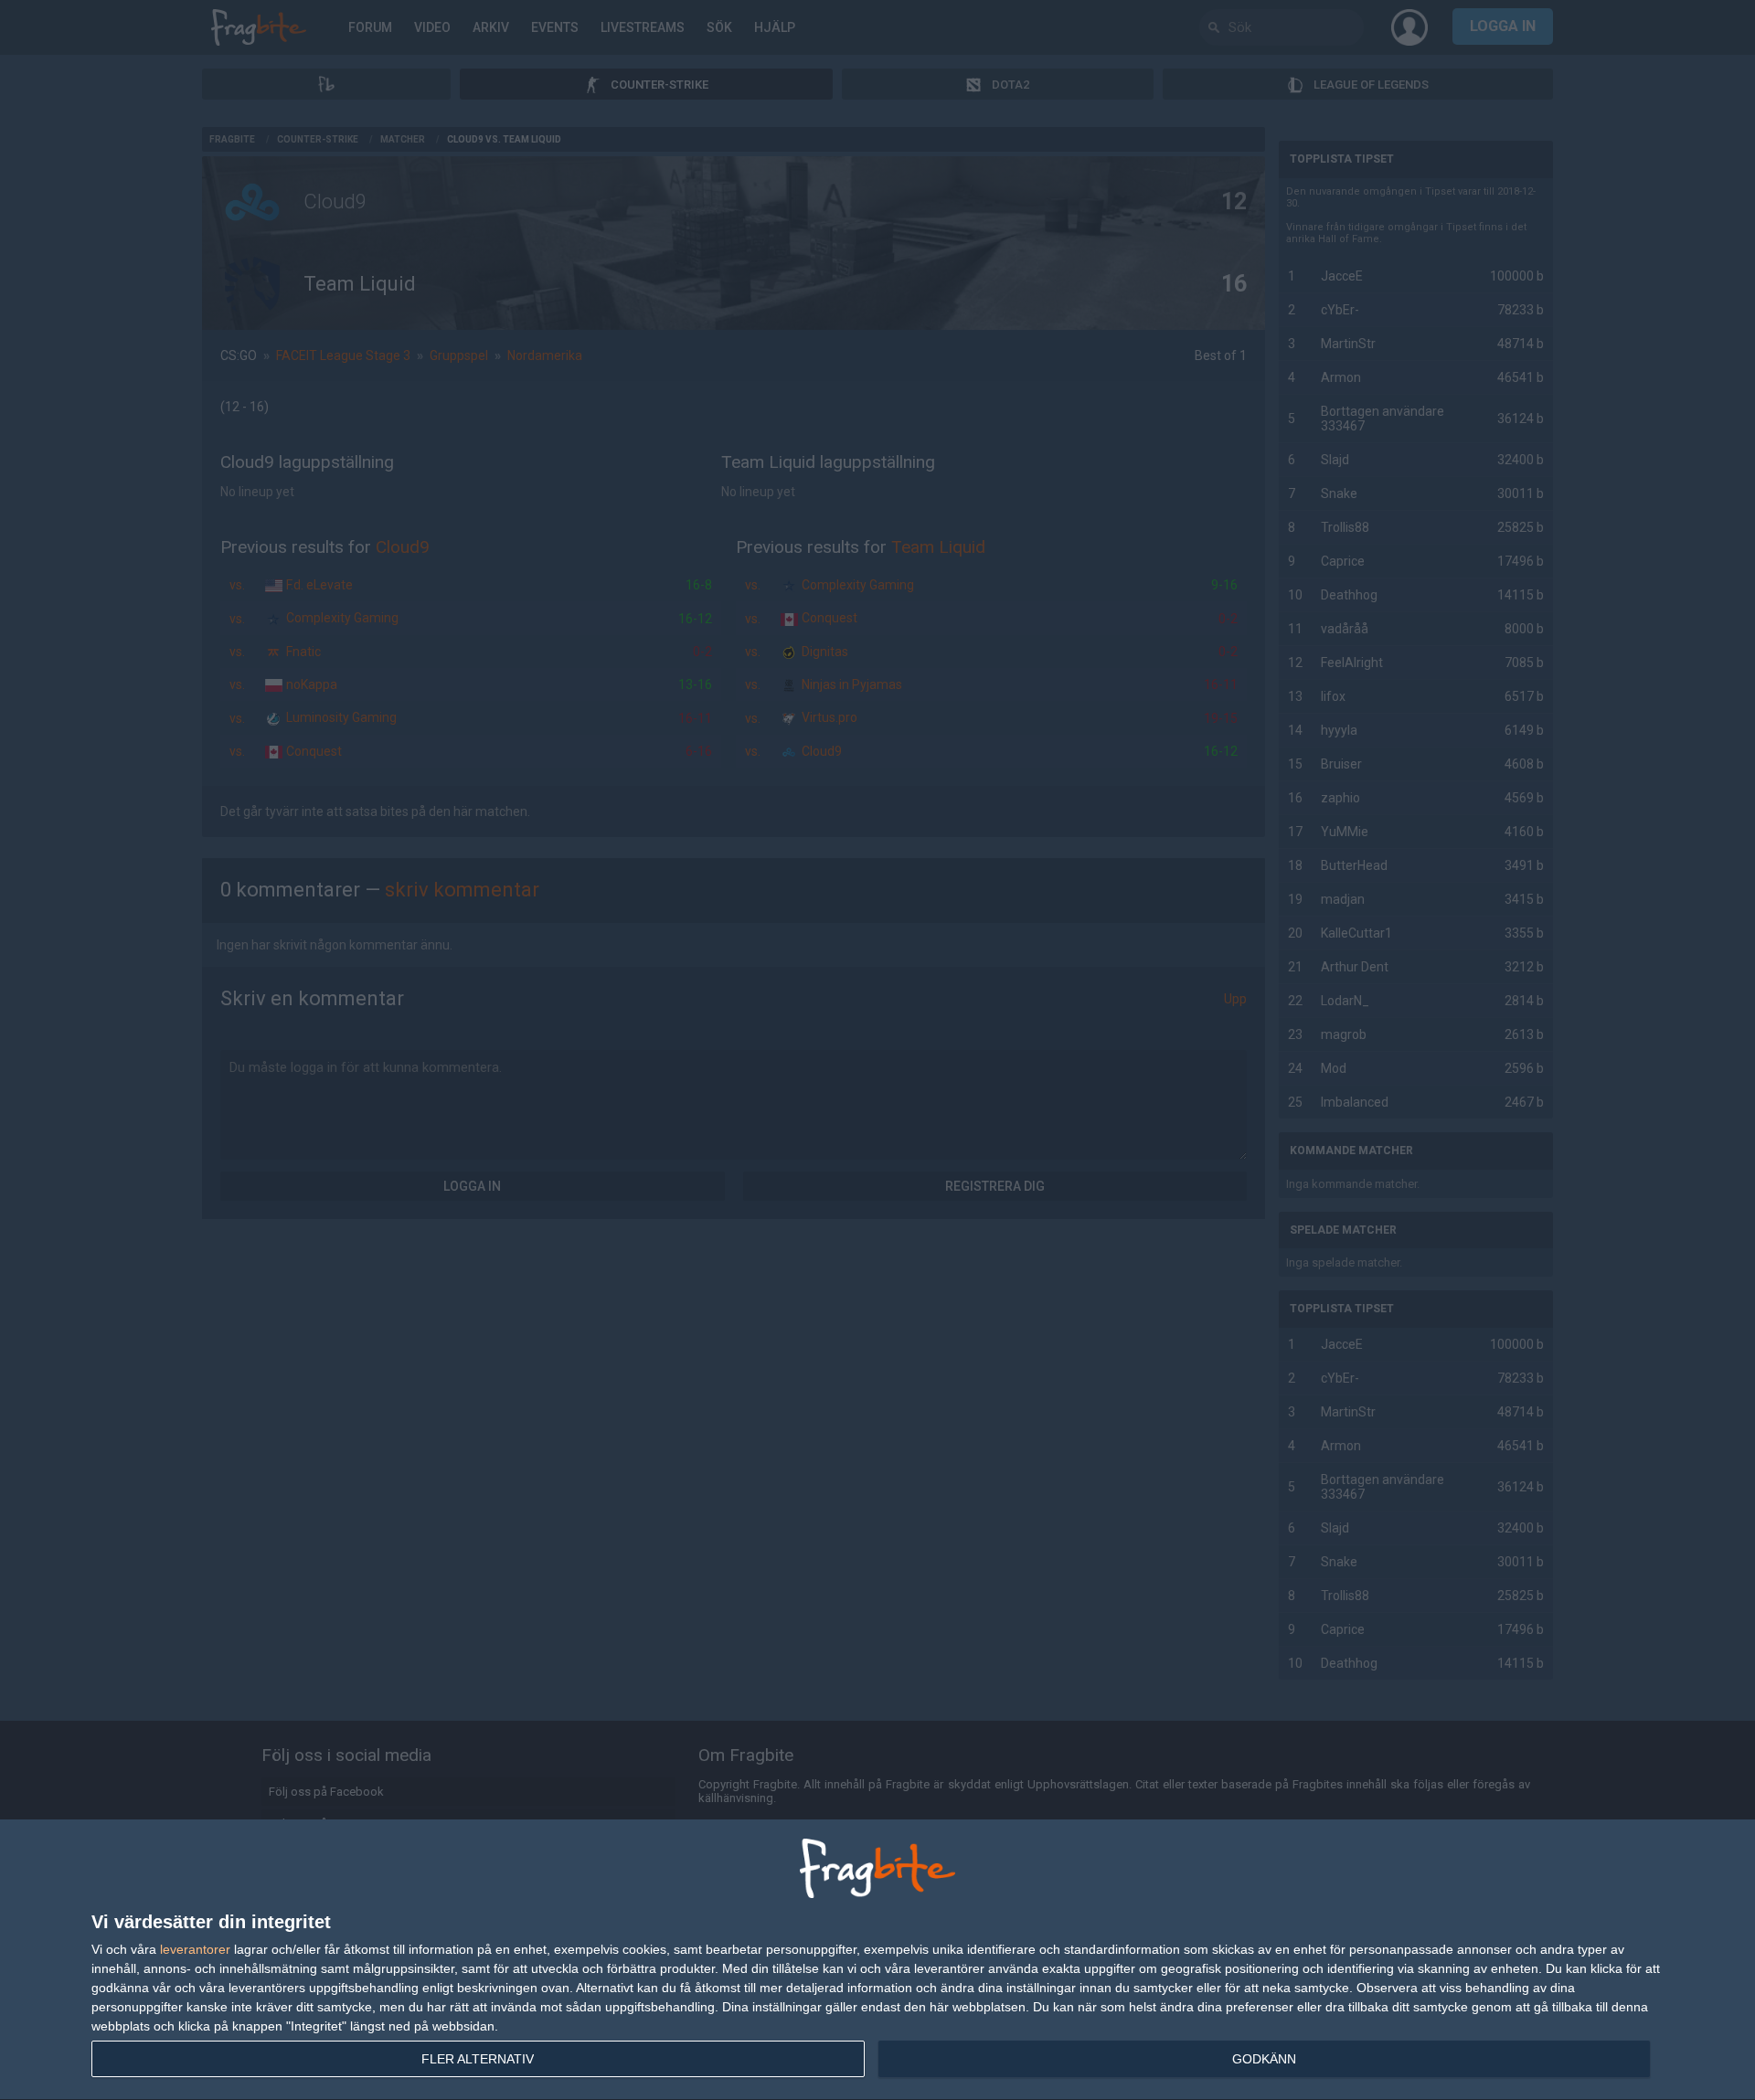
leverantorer (195, 1949)
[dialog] (877, 1960)
